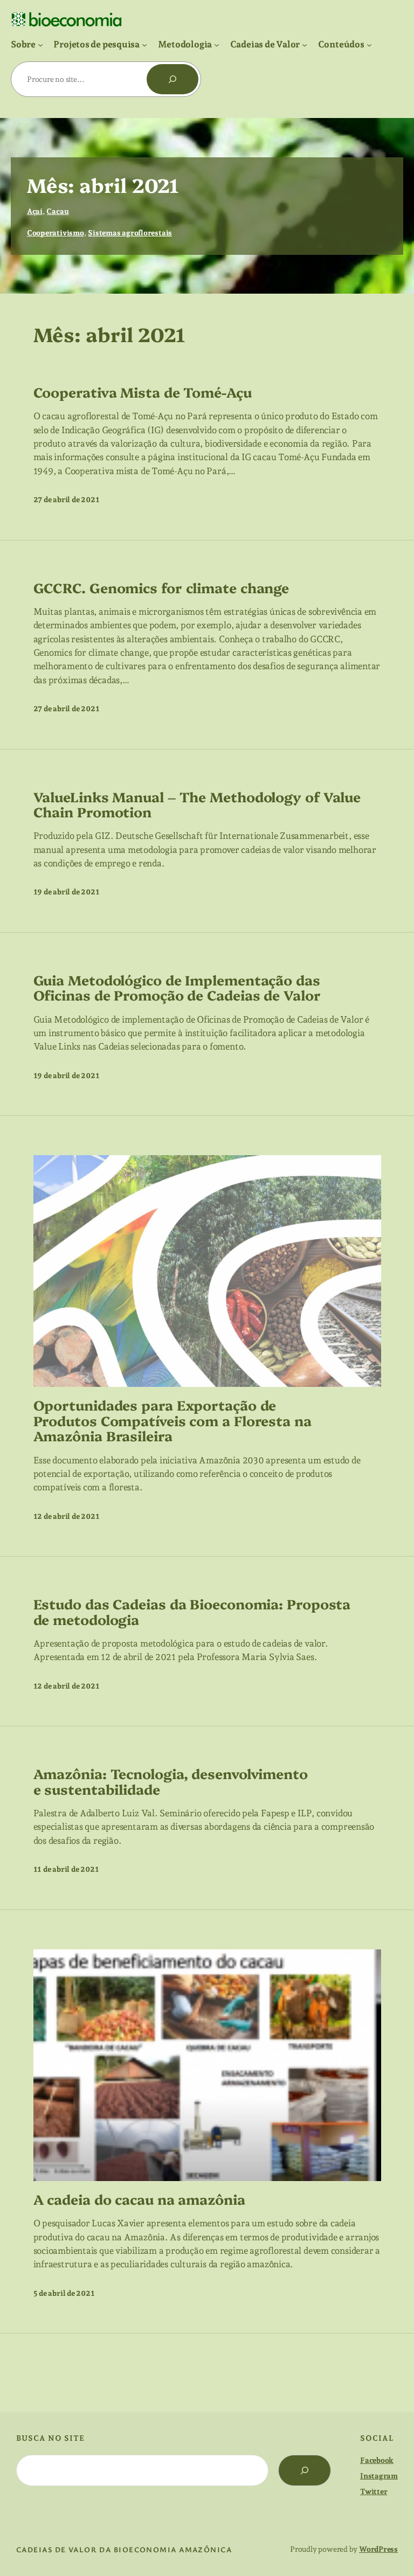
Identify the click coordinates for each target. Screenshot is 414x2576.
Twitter (374, 2491)
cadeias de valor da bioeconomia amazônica (124, 2549)
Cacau (57, 211)
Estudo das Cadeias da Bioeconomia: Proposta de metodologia (192, 1611)
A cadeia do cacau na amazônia (139, 2199)
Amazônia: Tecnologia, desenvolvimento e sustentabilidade (171, 1781)
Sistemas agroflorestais (130, 233)
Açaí (35, 211)
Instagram (379, 2476)
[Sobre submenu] (40, 44)
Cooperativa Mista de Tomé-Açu (143, 392)
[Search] (305, 2470)
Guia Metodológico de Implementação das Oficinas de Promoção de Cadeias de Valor (177, 987)
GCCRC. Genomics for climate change (161, 587)
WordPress (378, 2549)
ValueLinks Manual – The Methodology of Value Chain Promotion (197, 804)
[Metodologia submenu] (217, 44)
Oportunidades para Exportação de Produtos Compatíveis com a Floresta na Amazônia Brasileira (172, 1420)
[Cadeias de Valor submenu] (305, 44)
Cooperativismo (56, 233)
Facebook (377, 2460)
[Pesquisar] (172, 79)
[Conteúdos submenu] (369, 44)
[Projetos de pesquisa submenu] (144, 44)
